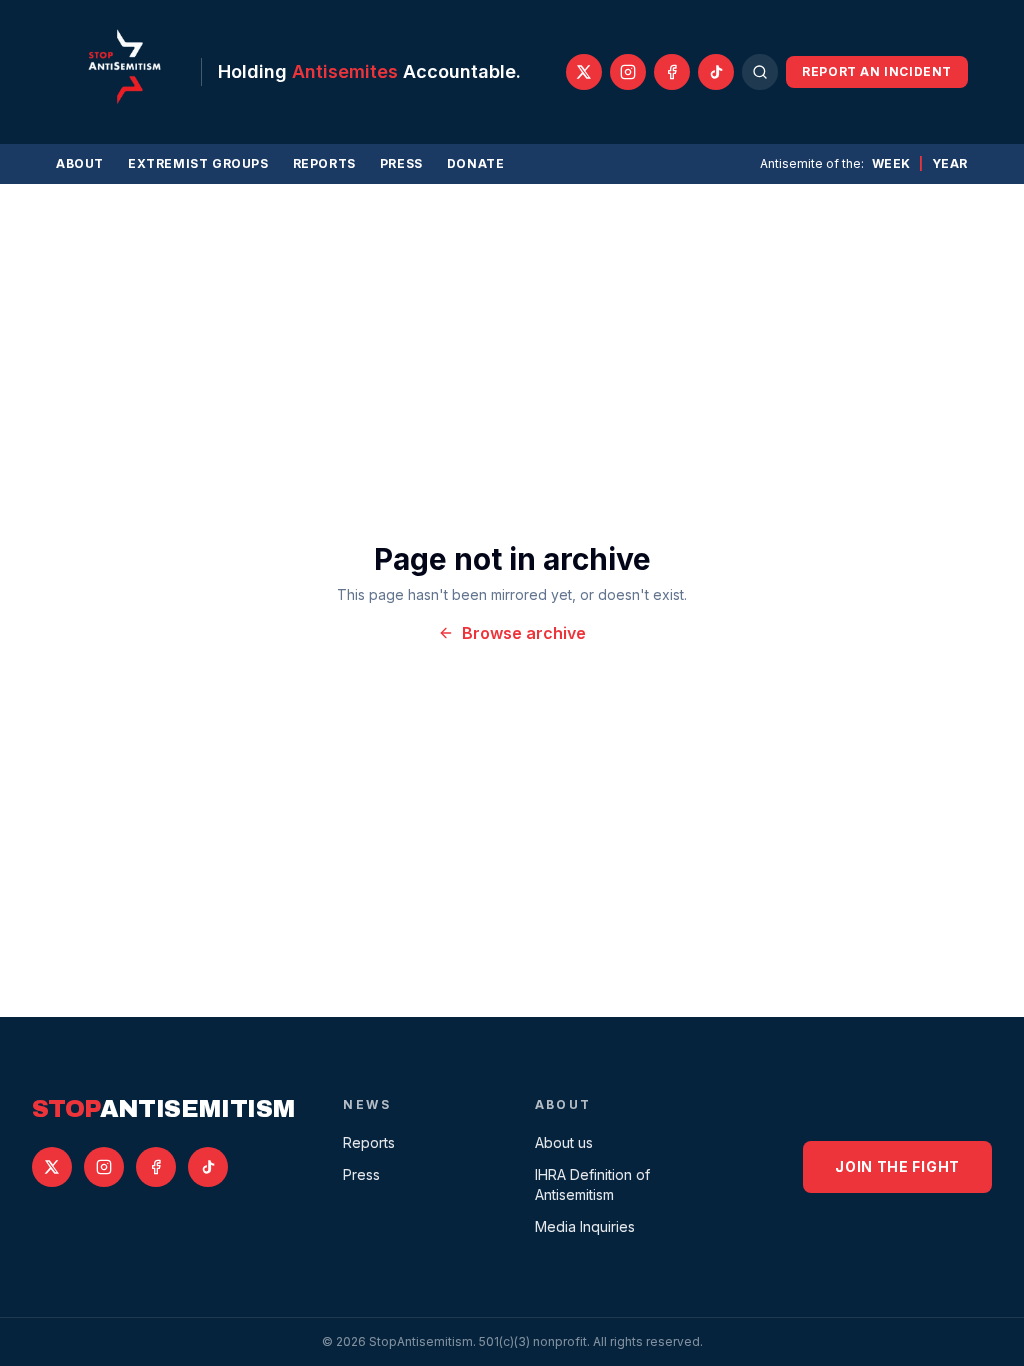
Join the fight (897, 1166)
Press (401, 163)
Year (950, 163)
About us (564, 1142)
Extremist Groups (198, 163)
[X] (584, 72)
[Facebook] (672, 72)
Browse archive (524, 633)
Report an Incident (877, 71)
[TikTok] (716, 72)
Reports (324, 163)
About (80, 163)
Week (891, 163)
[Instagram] (628, 72)
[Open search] (760, 72)
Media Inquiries (585, 1226)
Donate (476, 163)
